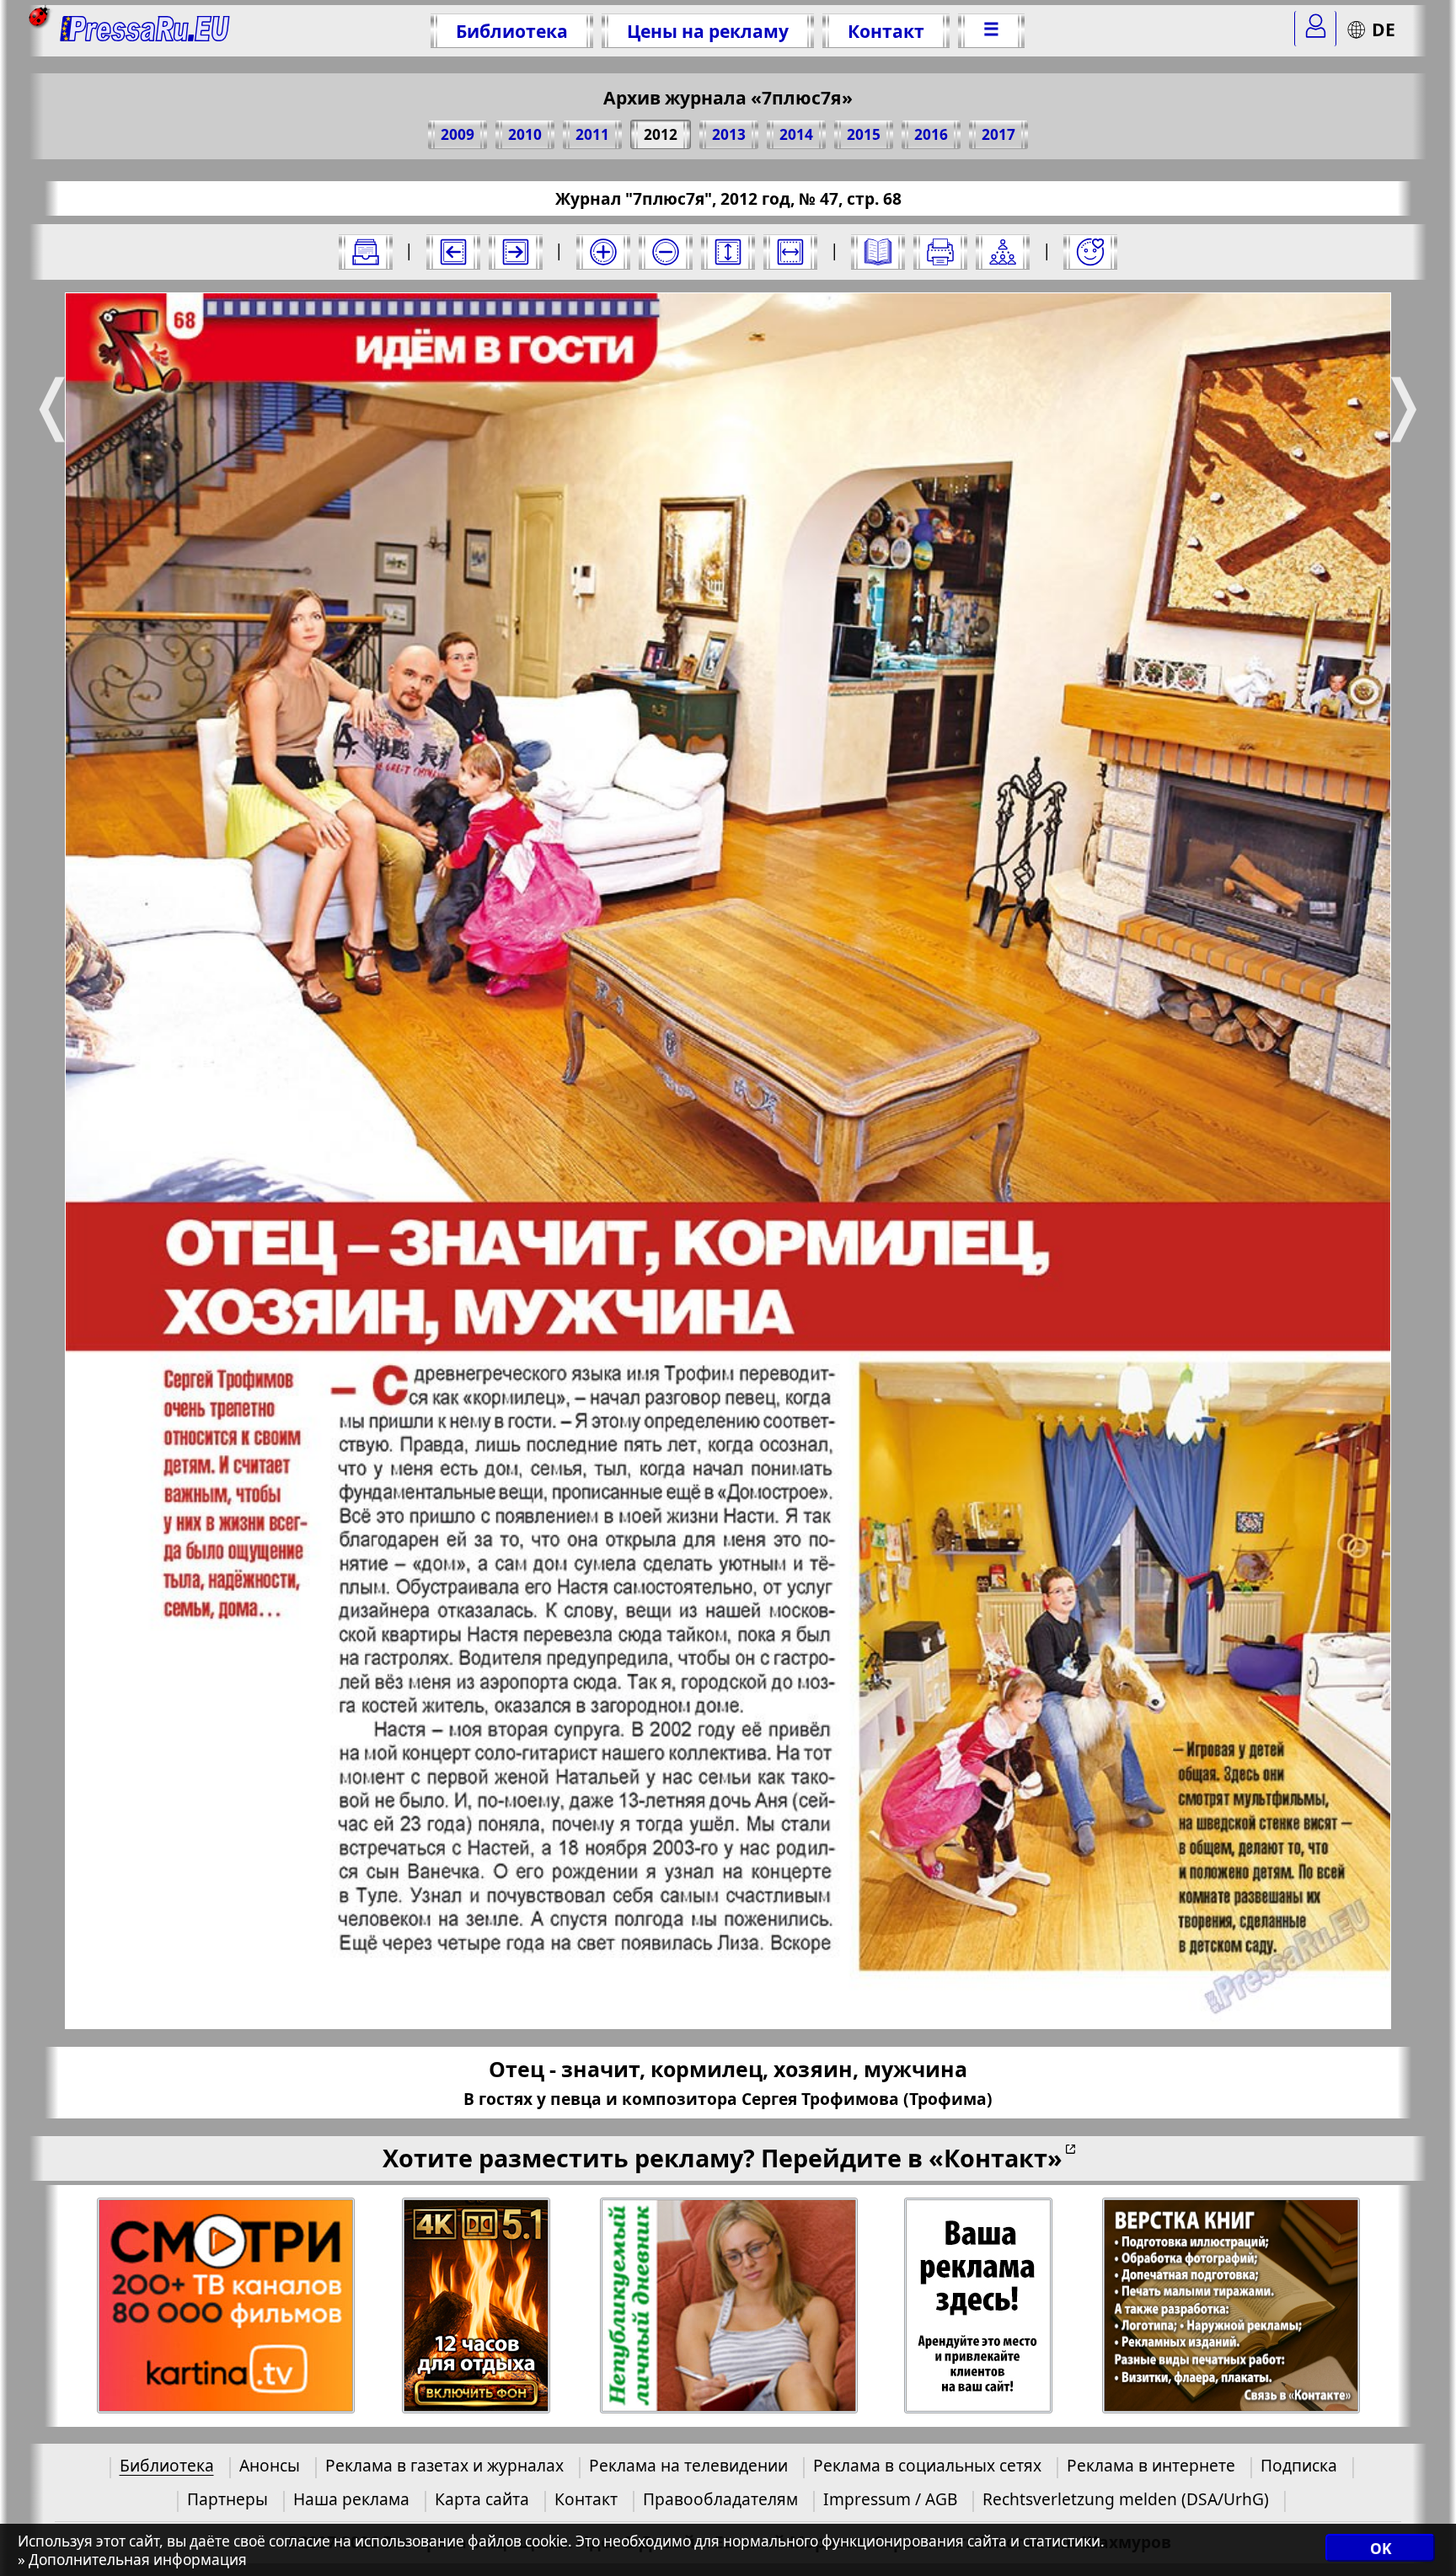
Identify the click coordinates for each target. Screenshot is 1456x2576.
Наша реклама (351, 2499)
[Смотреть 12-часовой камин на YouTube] (476, 2306)
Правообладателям (720, 2499)
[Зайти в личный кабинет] (1315, 29)
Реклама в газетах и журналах (444, 2465)
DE (1384, 29)
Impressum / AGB (890, 2499)
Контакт (886, 31)
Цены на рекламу (708, 31)
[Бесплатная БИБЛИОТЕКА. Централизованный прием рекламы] (145, 31)
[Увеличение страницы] (603, 252)
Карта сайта (482, 2499)
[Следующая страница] (516, 252)
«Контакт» (996, 2158)
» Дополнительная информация (132, 2560)
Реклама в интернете (1151, 2465)
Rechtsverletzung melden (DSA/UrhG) (1126, 2499)
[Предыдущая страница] (453, 252)
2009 (458, 134)
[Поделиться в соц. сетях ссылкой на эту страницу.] (1003, 252)
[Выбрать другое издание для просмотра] (366, 252)
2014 (796, 134)
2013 (729, 134)
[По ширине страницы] (790, 252)
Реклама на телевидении (688, 2465)
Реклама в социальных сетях (927, 2465)
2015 (864, 134)
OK (1381, 2549)
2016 (931, 134)
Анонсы (270, 2465)
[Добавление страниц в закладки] (1090, 252)
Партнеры (227, 2499)
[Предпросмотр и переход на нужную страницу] (878, 252)
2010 (525, 134)
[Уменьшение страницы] (666, 252)
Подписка (1299, 2465)
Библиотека (512, 31)
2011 (592, 134)
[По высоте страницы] (728, 252)
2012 (661, 134)
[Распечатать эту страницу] (940, 252)
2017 (998, 134)
